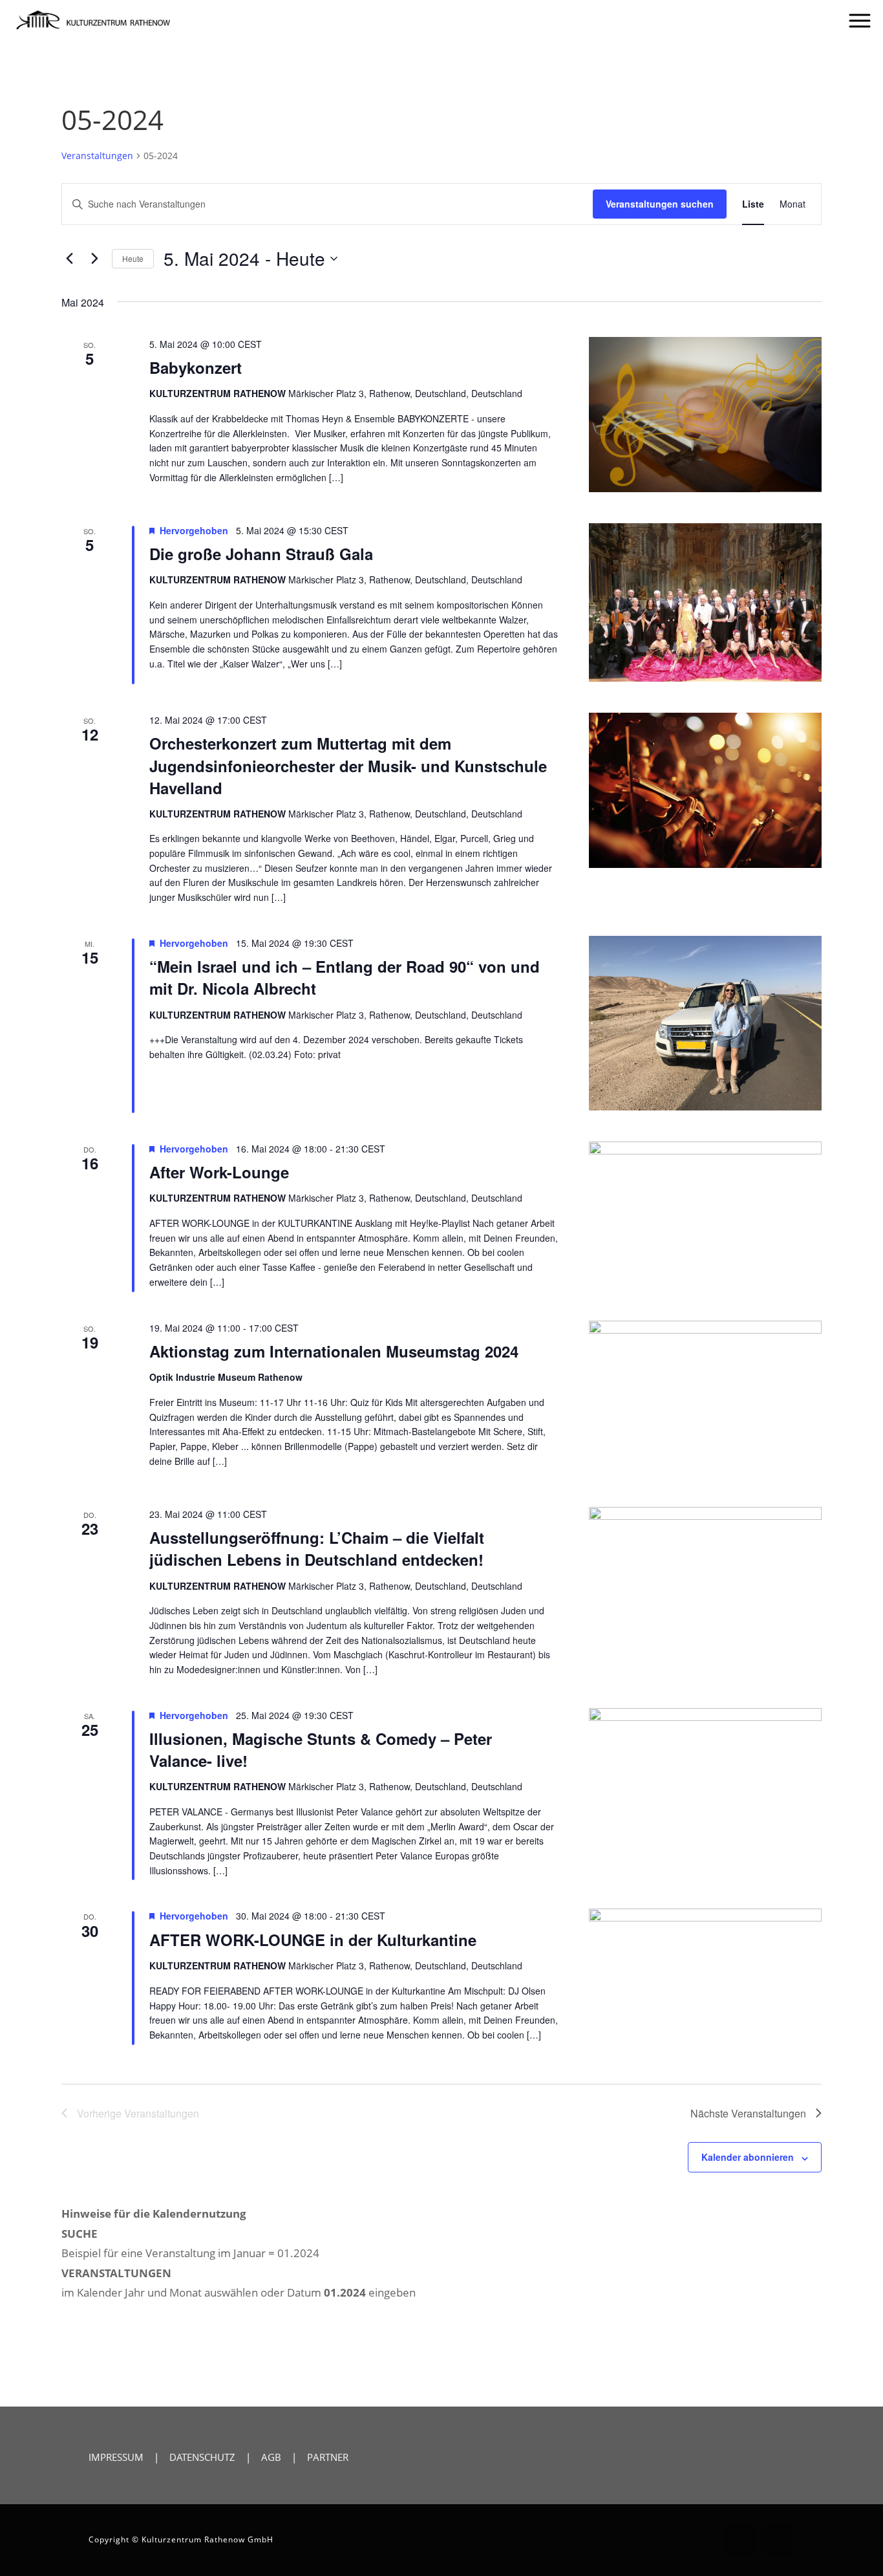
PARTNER (328, 2457)
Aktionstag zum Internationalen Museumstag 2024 (334, 1351)
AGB (271, 2457)
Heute (133, 258)
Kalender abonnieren (748, 2157)
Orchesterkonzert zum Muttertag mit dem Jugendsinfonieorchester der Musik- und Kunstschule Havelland (348, 765)
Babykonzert (196, 367)
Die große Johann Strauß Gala (261, 554)
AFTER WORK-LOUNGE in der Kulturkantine (313, 1940)
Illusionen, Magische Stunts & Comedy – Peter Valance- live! (321, 1749)
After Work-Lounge (219, 1172)
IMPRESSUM (116, 2457)
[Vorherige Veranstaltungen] (69, 259)
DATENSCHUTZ (202, 2457)
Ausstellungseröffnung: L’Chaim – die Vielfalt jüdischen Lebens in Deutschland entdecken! (317, 1548)
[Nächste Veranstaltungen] (94, 259)
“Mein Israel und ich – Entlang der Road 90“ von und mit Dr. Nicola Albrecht (345, 977)
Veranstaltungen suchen (660, 204)
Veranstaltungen (97, 156)
